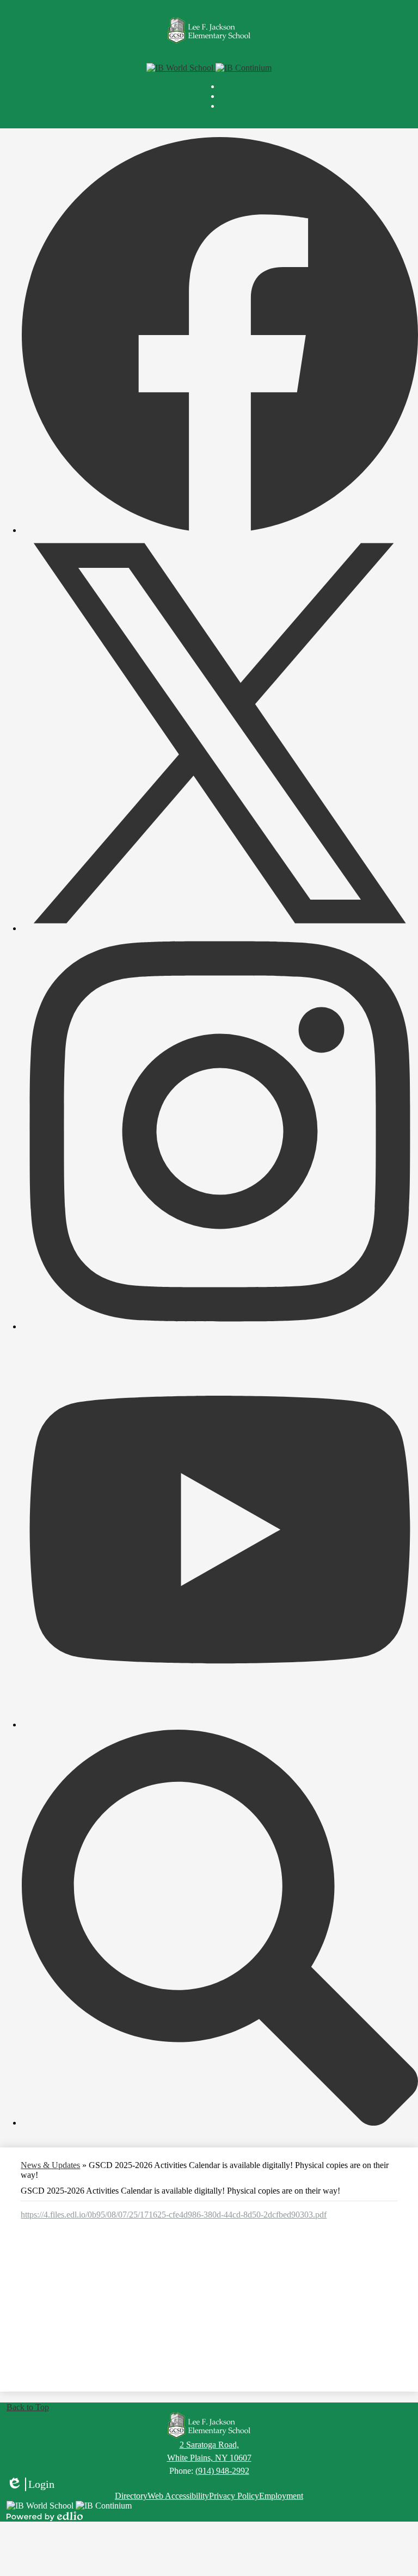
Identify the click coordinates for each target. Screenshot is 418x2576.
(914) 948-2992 (222, 2471)
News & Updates (50, 2165)
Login (30, 2485)
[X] (220, 928)
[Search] (220, 2123)
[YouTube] (220, 1724)
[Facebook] (220, 530)
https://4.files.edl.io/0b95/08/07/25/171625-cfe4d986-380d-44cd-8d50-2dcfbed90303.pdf (174, 2215)
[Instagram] (220, 1326)
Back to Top (28, 2407)
